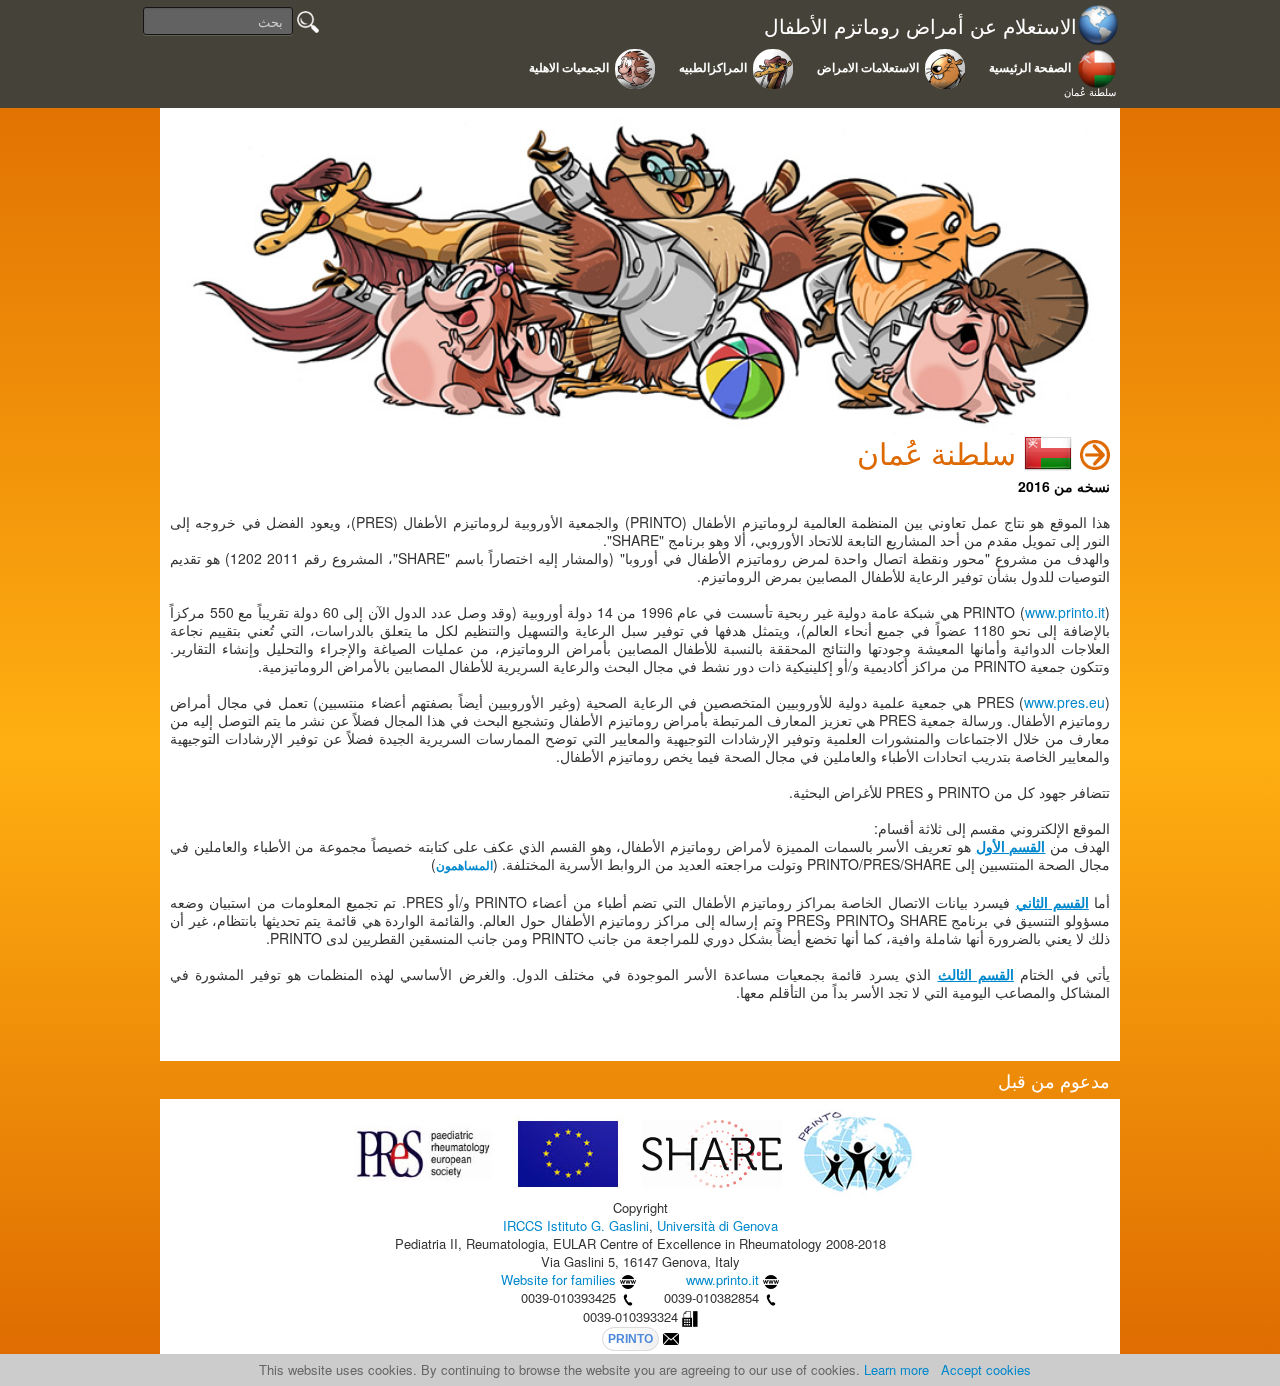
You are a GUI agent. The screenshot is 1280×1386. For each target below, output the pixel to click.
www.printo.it (1065, 612)
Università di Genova (717, 1225)
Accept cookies (986, 1369)
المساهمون (464, 866)
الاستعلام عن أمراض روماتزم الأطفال (920, 26)
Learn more (896, 1369)
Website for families (558, 1279)
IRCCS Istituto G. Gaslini (576, 1225)
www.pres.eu (1064, 702)
